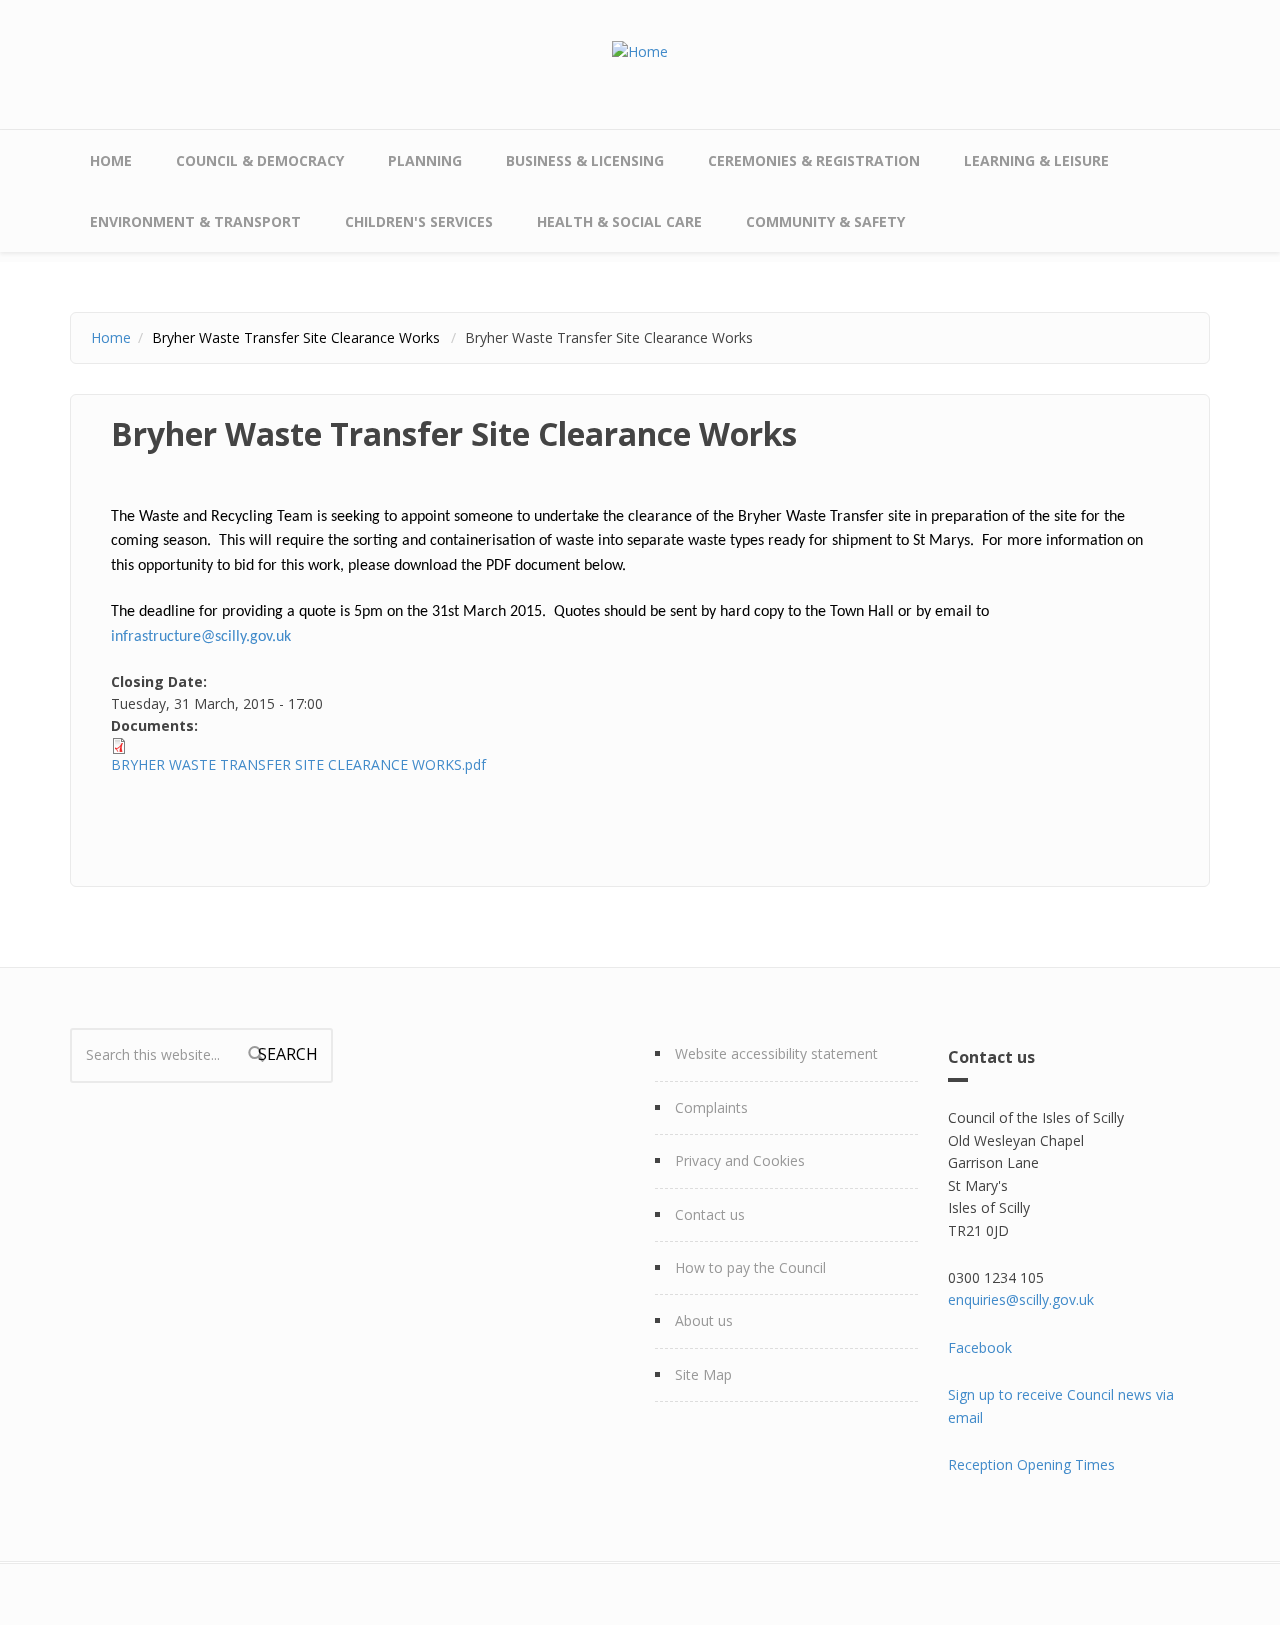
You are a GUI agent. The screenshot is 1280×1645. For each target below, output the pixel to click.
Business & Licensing (585, 160)
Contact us (710, 1214)
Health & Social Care (619, 221)
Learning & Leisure (1036, 160)
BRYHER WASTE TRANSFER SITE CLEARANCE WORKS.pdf (298, 764)
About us (704, 1320)
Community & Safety (825, 221)
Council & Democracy (260, 160)
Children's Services (419, 221)
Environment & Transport (195, 221)
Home (111, 160)
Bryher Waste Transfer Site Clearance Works (298, 337)
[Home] (640, 50)
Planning (425, 160)
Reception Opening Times (1031, 1464)
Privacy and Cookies (740, 1160)
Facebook (980, 1347)
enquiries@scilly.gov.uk (1021, 1299)
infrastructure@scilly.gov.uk (201, 637)
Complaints (711, 1107)
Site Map (703, 1374)
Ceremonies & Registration (814, 160)
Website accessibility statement (776, 1053)
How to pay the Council (750, 1267)
